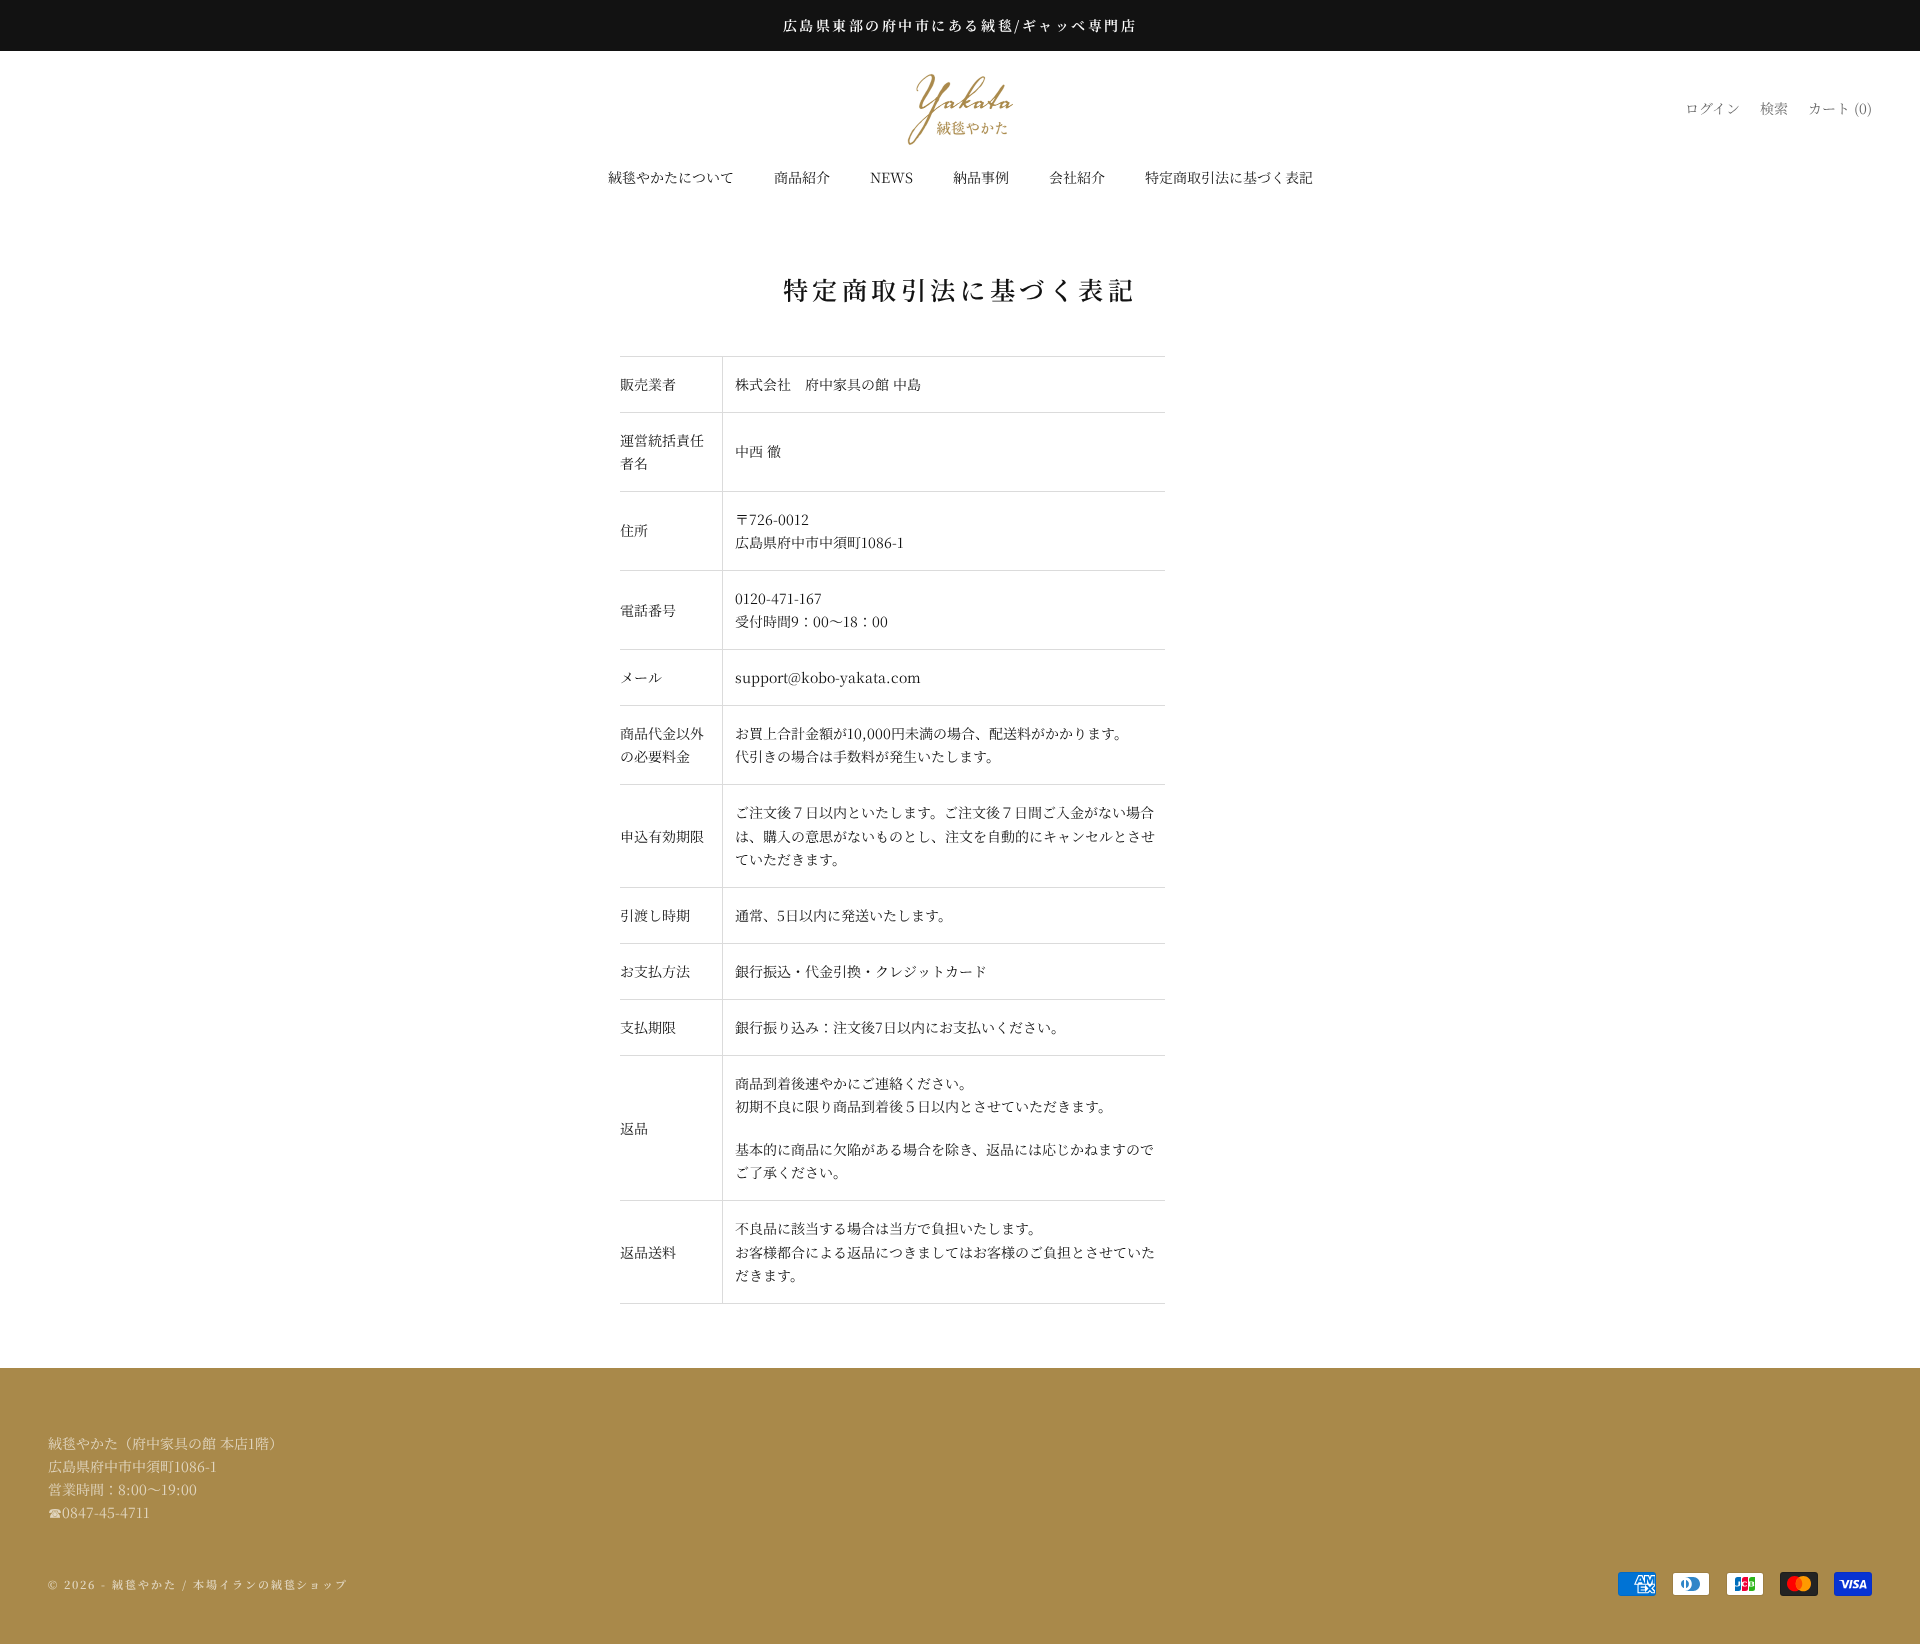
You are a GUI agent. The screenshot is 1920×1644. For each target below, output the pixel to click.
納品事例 (981, 177)
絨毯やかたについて (671, 177)
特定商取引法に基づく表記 (1229, 177)
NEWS (891, 177)
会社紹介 (1077, 177)
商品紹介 (802, 177)
